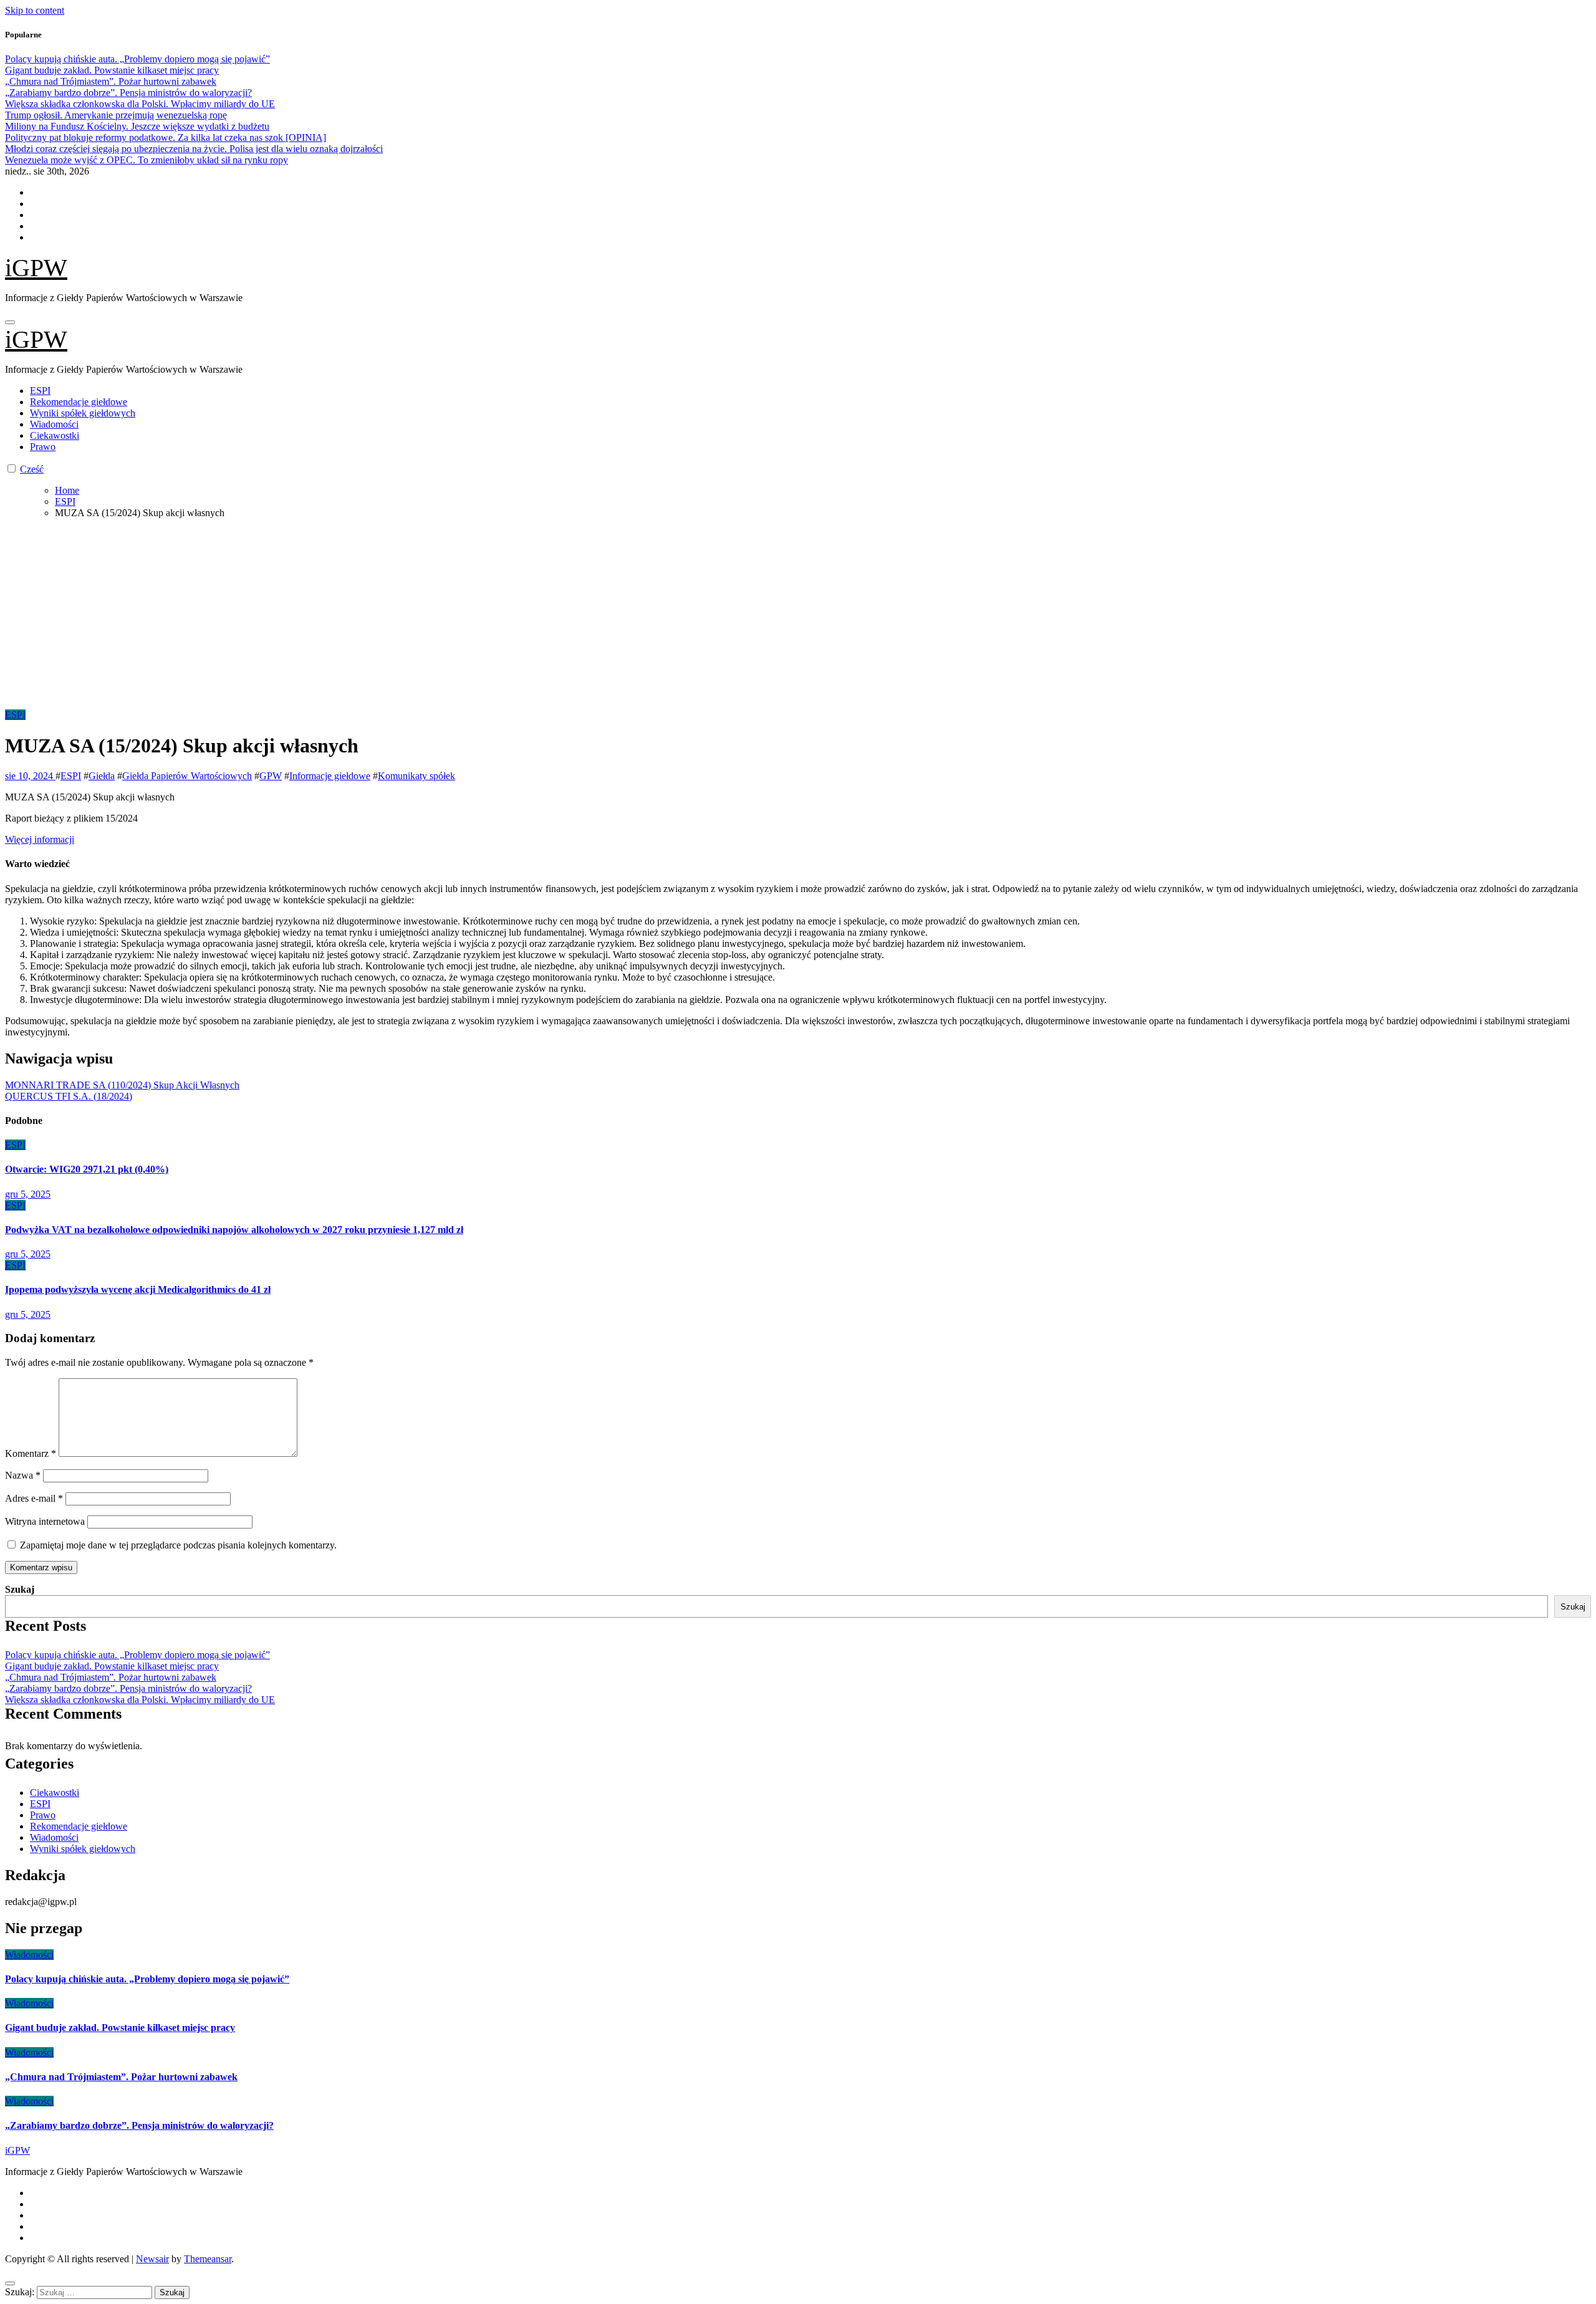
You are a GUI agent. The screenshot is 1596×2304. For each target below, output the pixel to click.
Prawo (43, 447)
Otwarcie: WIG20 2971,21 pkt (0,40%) (87, 1169)
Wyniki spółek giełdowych (83, 413)
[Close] (10, 2283)
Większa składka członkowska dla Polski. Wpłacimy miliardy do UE (140, 1700)
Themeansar (208, 2259)
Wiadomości (54, 424)
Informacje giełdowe (330, 776)
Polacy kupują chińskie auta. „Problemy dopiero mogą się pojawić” (137, 1655)
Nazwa (23, 1475)
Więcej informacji (40, 839)
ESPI (40, 391)
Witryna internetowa (45, 1521)
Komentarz (31, 1453)
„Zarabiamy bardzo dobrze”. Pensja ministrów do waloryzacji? (128, 1688)
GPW (271, 776)
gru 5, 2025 (28, 1194)
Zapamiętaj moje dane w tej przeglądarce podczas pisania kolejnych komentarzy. (178, 1545)
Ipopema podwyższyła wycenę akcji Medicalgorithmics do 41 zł (138, 1289)
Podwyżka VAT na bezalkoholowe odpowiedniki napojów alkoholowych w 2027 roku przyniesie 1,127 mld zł (234, 1230)
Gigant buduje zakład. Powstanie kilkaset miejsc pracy (112, 1666)
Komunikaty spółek (416, 776)
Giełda (102, 776)
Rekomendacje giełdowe (79, 402)
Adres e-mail (34, 1498)
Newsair (152, 2259)
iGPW (36, 268)
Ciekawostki (55, 435)
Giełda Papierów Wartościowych (187, 776)
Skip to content (35, 10)
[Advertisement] (798, 616)
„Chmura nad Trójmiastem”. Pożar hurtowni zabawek (111, 1677)
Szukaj (20, 1589)
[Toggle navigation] (10, 322)
